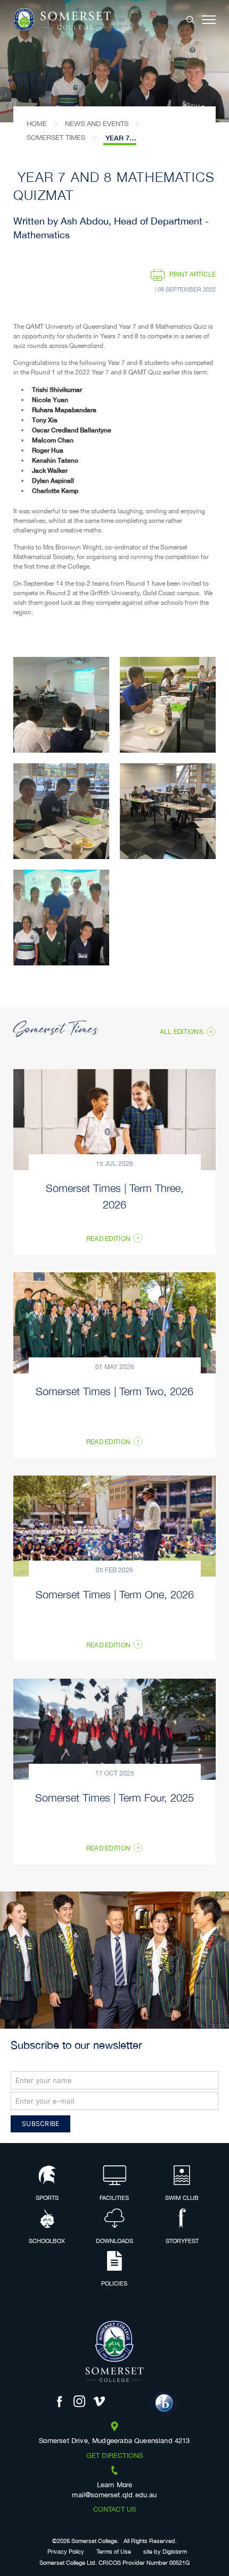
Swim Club (182, 2198)
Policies (114, 2284)
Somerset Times (56, 138)
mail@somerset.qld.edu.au (114, 2496)
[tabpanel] (114, 61)
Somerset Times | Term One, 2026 (115, 1594)
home (37, 124)
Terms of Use (114, 2552)
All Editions (182, 1032)
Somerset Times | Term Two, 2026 (114, 1391)
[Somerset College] (62, 20)
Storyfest (182, 2241)
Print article (193, 275)
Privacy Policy (66, 2552)
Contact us (115, 2510)
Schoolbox (47, 2241)
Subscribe (40, 2124)
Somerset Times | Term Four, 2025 (114, 1797)
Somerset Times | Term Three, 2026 (115, 1196)
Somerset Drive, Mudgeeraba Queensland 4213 (114, 2441)
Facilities (114, 2198)
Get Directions (114, 2456)
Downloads (114, 2241)
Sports (47, 2198)
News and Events (97, 124)
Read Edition (108, 1239)
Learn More (115, 2486)
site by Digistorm (165, 2552)
